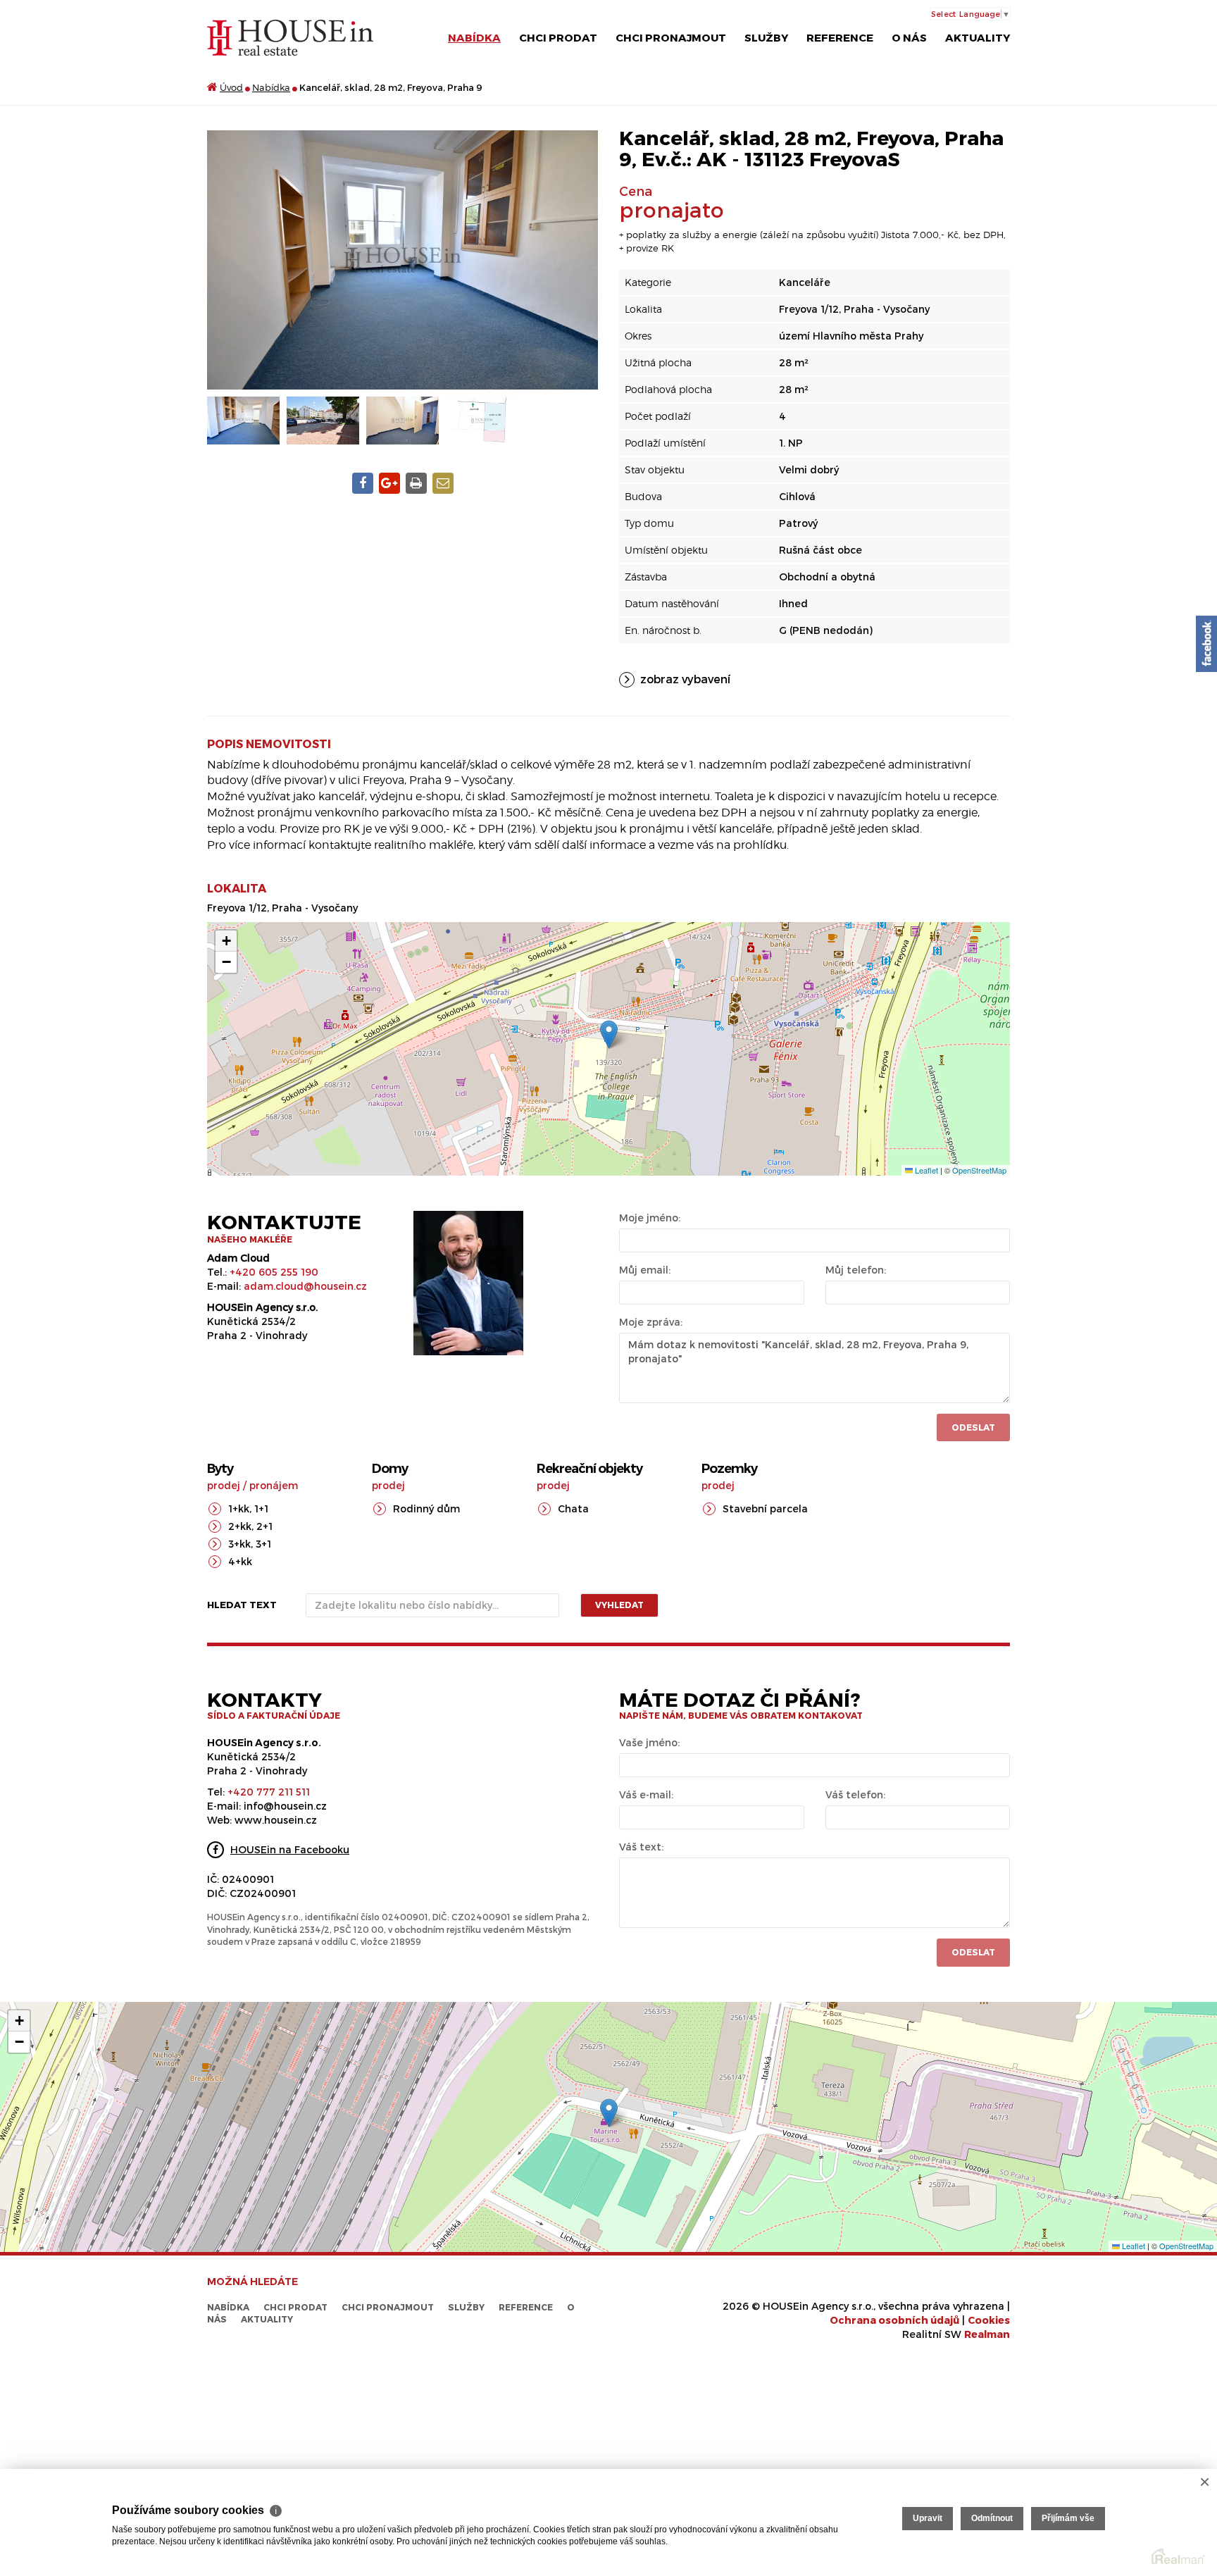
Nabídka (474, 37)
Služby (766, 37)
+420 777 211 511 (269, 1792)
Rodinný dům (426, 1508)
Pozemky (729, 1469)
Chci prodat (558, 37)
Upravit (928, 2518)
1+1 (261, 1508)
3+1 (263, 1544)
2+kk (240, 1526)
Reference (840, 37)
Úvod (231, 87)
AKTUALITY (978, 37)
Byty (220, 1469)
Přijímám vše (1068, 2518)
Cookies (989, 2320)
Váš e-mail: (646, 1794)
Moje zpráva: (651, 1322)
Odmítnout (992, 2518)
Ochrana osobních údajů (894, 2320)
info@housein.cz (285, 1806)
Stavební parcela (765, 1508)
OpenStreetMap (979, 1170)
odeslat (973, 1952)
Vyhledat (619, 1605)
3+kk (239, 1544)
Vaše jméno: (649, 1742)
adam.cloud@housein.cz (305, 1286)
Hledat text (242, 1605)
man (987, 2334)
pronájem (274, 1485)
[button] (609, 1034)
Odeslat (973, 1427)
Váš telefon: (855, 1794)
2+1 (264, 1526)
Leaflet (925, 1170)
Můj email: (645, 1270)
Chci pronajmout (671, 37)
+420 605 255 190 (274, 1272)
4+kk (240, 1561)
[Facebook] (1206, 644)
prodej (224, 1485)
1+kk (239, 1508)
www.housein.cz (276, 1820)
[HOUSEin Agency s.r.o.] (290, 37)
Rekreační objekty (589, 1469)
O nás (909, 37)
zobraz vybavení (685, 679)
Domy (390, 1469)
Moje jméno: (650, 1218)
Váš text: (641, 1847)
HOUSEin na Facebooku (290, 1849)
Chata (573, 1508)
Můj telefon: (856, 1270)
